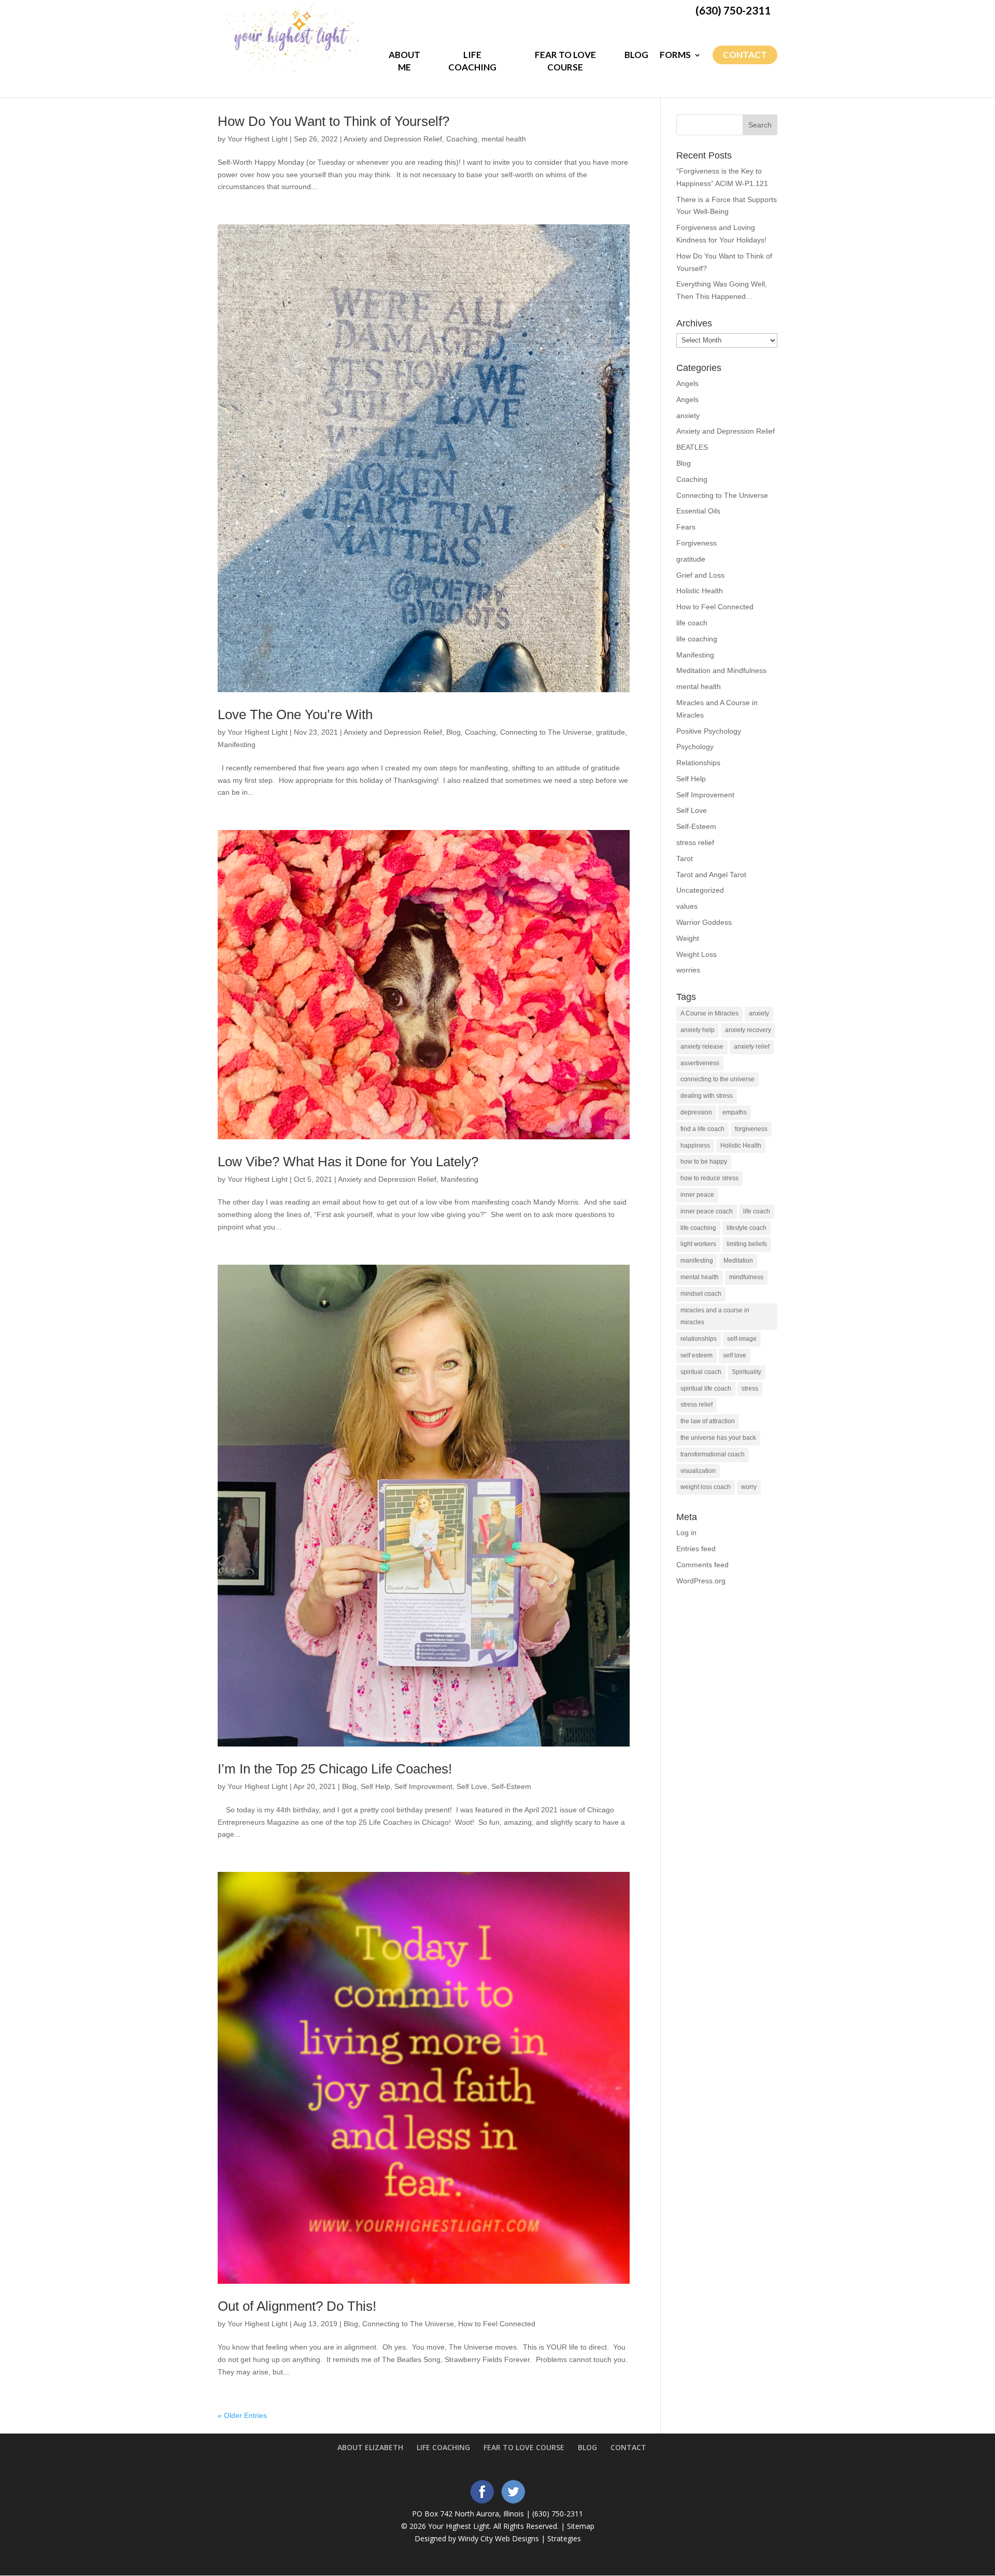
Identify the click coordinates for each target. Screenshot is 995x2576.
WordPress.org (701, 1581)
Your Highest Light (258, 139)
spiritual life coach (706, 1389)
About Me (404, 61)
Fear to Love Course (565, 61)
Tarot (685, 858)
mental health (504, 139)
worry (749, 1487)
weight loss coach (706, 1487)
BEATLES (692, 447)
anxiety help (698, 1030)
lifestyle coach (747, 1228)
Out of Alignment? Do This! (297, 2306)
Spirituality (747, 1372)
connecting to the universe (717, 1079)
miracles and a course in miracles (715, 1316)
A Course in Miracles (709, 1013)
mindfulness (746, 1277)
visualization (698, 1471)
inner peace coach (707, 1211)
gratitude (610, 732)
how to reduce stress (709, 1178)
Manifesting (237, 745)
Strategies (564, 2538)
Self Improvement (423, 1786)
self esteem (696, 1355)
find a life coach (702, 1129)
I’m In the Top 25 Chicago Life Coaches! (335, 1769)
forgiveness (751, 1129)
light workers (698, 1244)
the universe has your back (718, 1438)
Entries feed (696, 1549)
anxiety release (702, 1047)
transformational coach (713, 1454)
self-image (742, 1339)
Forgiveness (696, 543)
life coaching (697, 639)
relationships (699, 1339)
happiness (695, 1146)
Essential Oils (698, 511)
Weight (688, 938)
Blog (636, 55)
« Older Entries (242, 2415)
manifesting (697, 1261)
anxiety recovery (748, 1030)
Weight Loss (696, 954)
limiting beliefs (747, 1244)
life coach (692, 623)
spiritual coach (701, 1372)
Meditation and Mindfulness (721, 670)
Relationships (698, 763)
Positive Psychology (709, 731)
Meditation (738, 1261)
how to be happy (704, 1162)
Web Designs (517, 2538)
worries (688, 970)
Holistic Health (700, 591)
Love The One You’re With (295, 714)
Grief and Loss (700, 575)
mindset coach (701, 1294)
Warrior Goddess (704, 922)
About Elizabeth (370, 2447)
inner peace (697, 1195)
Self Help (375, 1786)
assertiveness (700, 1063)
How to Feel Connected (497, 2324)
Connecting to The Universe (546, 732)
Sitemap (581, 2526)
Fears (686, 527)
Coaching (462, 139)
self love (735, 1355)
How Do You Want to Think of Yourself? (333, 121)
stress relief (695, 842)
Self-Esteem (511, 1786)
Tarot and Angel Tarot (711, 875)
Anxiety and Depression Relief (393, 139)
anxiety (688, 416)
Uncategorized (700, 890)
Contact (745, 55)
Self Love (472, 1786)
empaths (735, 1112)
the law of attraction (708, 1421)
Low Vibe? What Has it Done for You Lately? (348, 1162)
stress (750, 1389)
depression (696, 1112)
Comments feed (702, 1565)
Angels (687, 383)
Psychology (695, 747)
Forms (675, 55)
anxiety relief (752, 1047)
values (687, 906)
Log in (686, 1533)
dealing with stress (707, 1096)
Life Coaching (472, 61)
